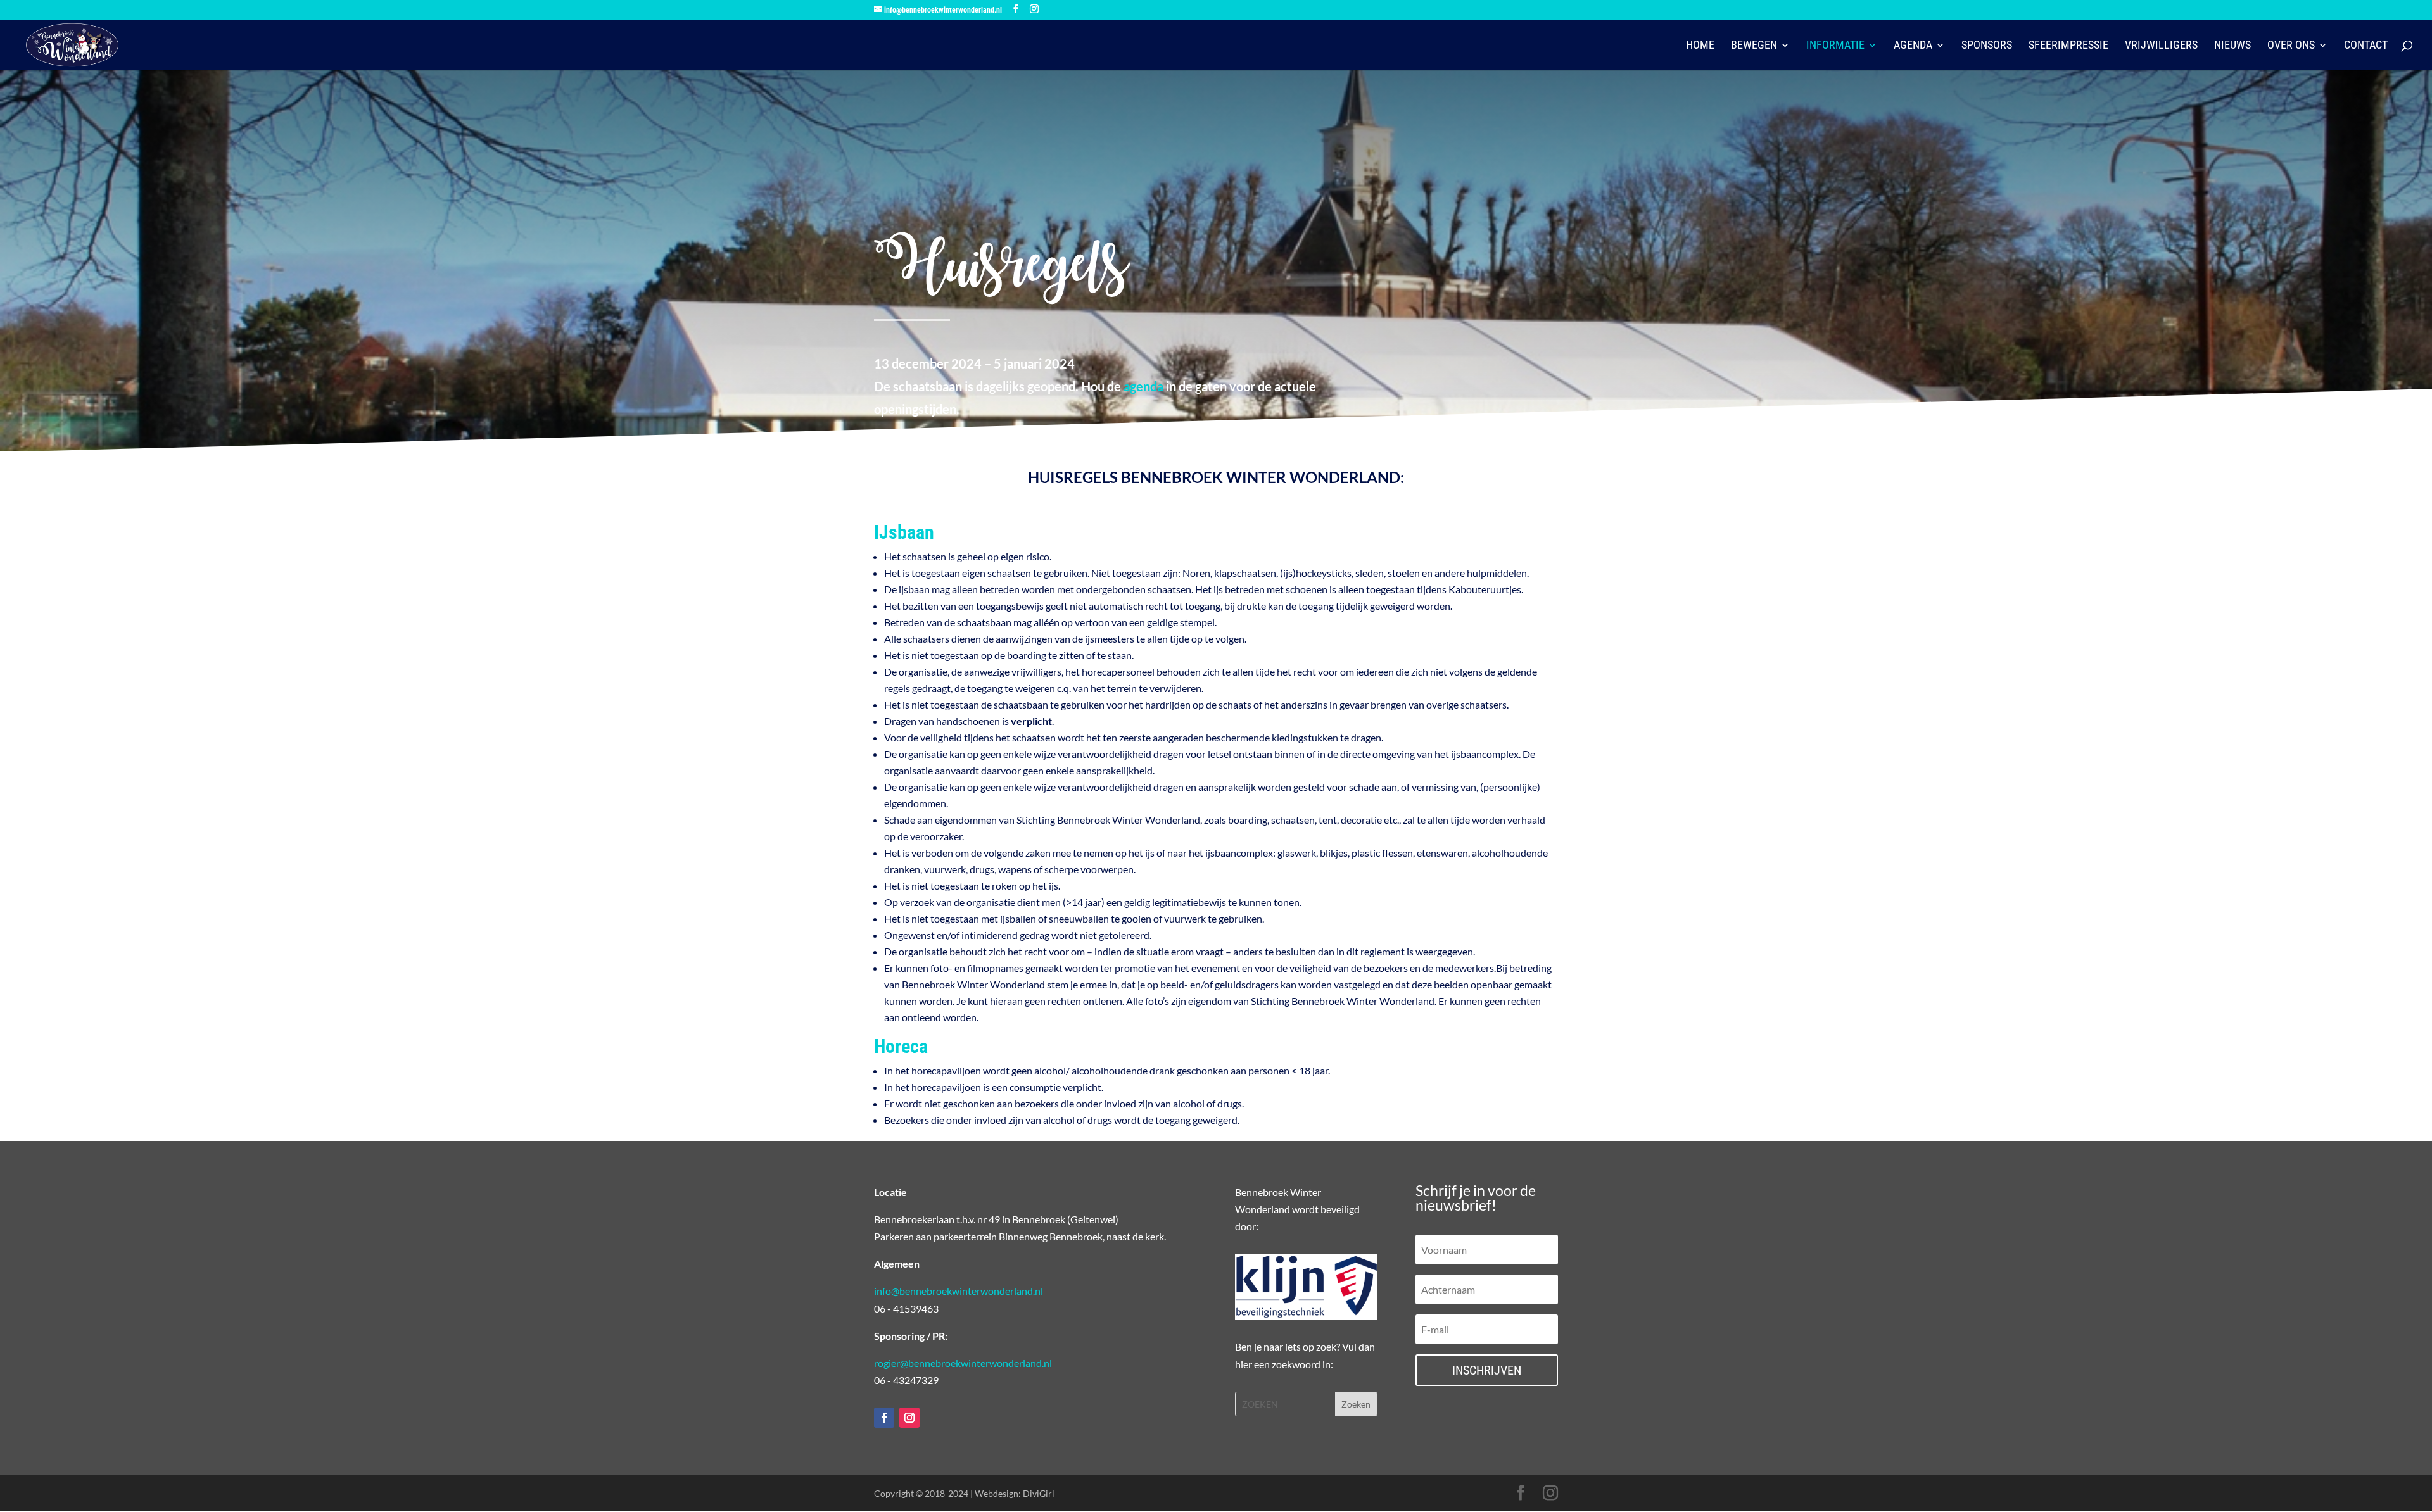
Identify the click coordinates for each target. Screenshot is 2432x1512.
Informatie (1835, 46)
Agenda (1913, 46)
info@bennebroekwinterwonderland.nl (959, 1291)
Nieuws (2232, 46)
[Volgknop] (884, 1418)
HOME (1700, 46)
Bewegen (1754, 46)
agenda (1143, 386)
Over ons (2291, 46)
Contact (2366, 46)
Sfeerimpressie (2068, 46)
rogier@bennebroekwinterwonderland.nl (963, 1363)
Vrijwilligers (2161, 46)
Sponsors (1987, 46)
